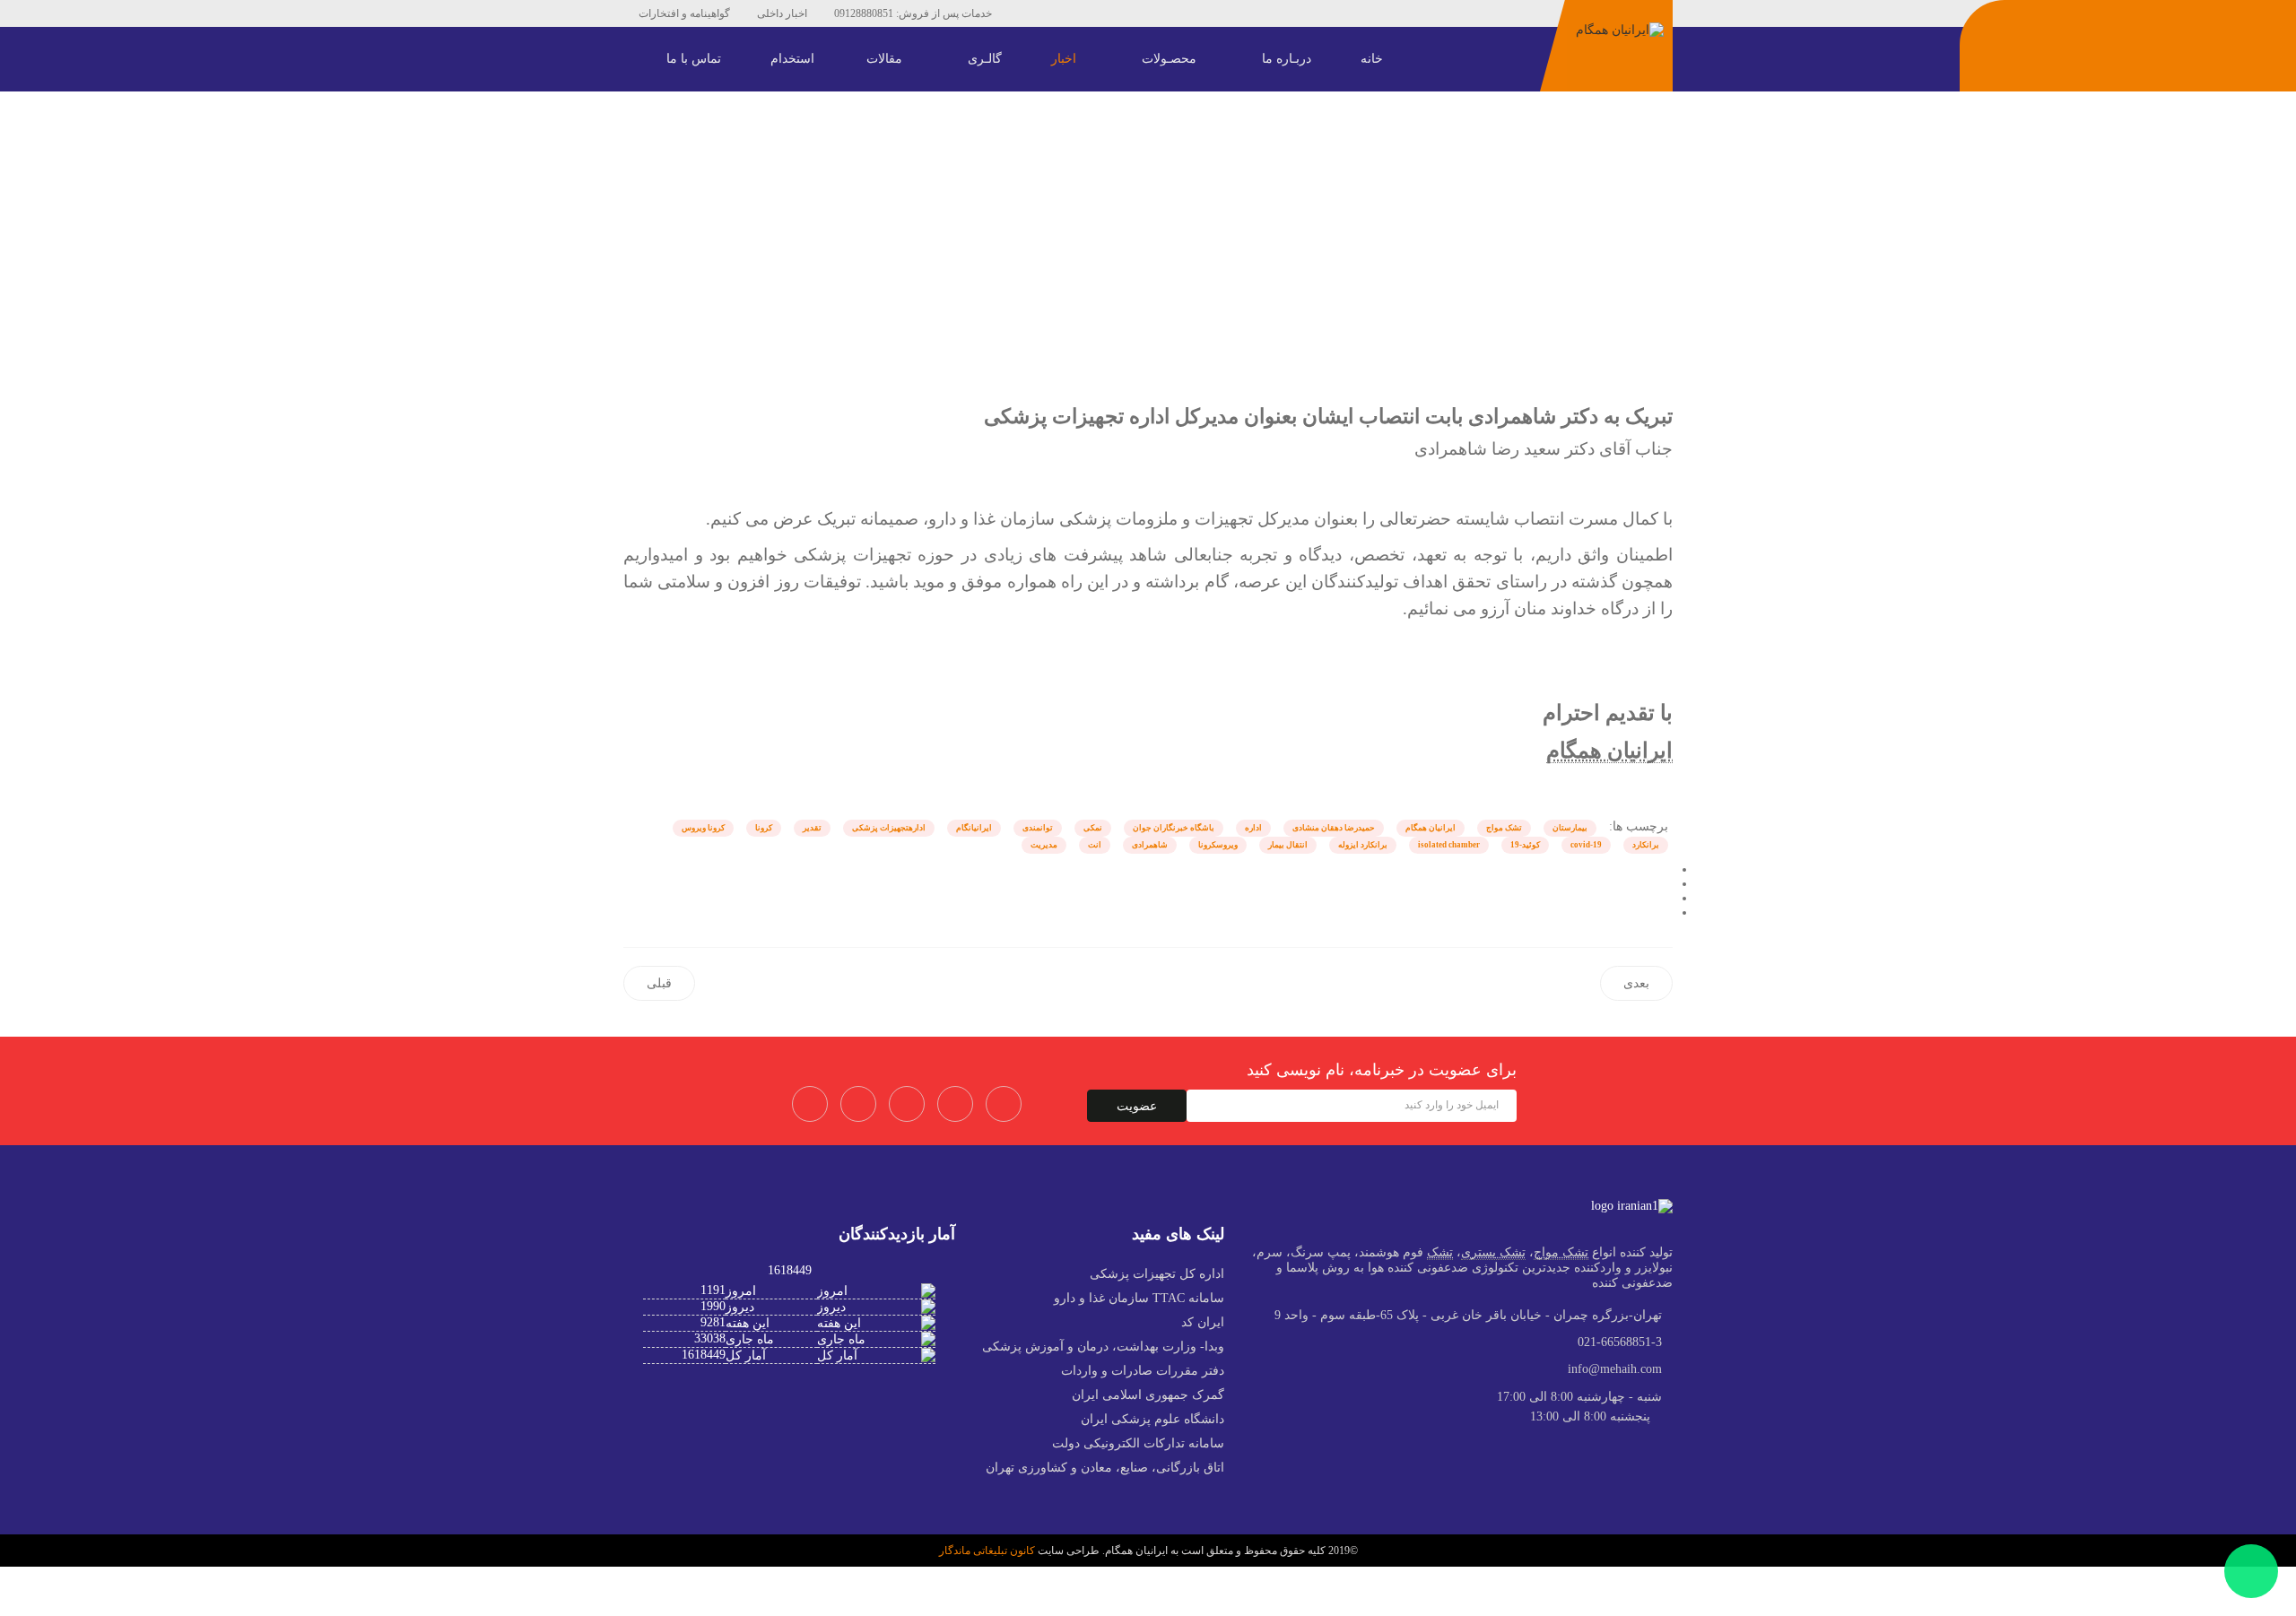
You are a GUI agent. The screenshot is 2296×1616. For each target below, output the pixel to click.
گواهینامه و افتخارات (684, 13)
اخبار (1065, 59)
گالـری (987, 59)
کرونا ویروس (703, 828)
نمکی (1093, 828)
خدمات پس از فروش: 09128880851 (913, 13)
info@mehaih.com (1615, 1369)
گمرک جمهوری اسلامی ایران (1148, 1395)
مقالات (886, 59)
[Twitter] (858, 1104)
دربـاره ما (1288, 59)
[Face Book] (810, 1104)
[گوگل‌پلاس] (1668, 898)
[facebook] (1037, 13)
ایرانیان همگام (1431, 828)
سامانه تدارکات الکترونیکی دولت (1138, 1443)
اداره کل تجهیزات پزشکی (1157, 1274)
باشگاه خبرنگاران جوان (1174, 828)
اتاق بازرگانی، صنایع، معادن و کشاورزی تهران (1105, 1468)
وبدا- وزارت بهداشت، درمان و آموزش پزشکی (1103, 1347)
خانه (1374, 59)
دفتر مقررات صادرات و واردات (1143, 1371)
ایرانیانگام (974, 828)
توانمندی (1038, 828)
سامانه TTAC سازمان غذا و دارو (1139, 1298)
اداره (1253, 828)
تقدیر (812, 828)
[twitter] (1064, 13)
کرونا (764, 828)
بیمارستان (1570, 828)
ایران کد (1203, 1322)
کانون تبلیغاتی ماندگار (987, 1551)
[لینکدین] (1668, 912)
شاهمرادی (1150, 845)
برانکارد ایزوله (1363, 845)
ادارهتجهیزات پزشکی (889, 828)
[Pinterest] (1091, 13)
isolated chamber (1449, 845)
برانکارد (1646, 845)
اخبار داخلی (782, 13)
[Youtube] (1118, 13)
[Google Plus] (1004, 1104)
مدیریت (1044, 845)
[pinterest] (907, 1104)
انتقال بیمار (1288, 845)
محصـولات (1171, 59)
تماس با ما (696, 59)
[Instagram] (1171, 13)
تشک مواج (1504, 828)
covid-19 (1586, 845)
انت (1095, 845)
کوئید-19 (1525, 845)
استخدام (792, 59)
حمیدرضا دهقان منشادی (1334, 828)
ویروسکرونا (1218, 845)
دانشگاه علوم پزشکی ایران (1152, 1419)
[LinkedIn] (1144, 13)
